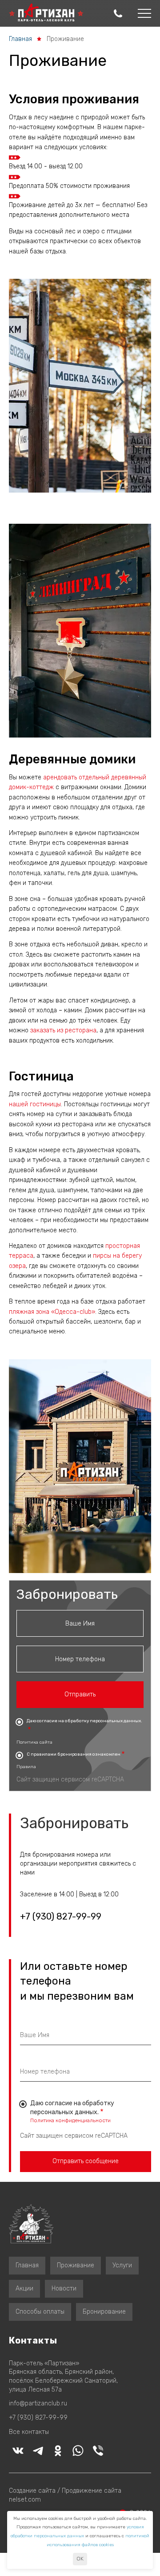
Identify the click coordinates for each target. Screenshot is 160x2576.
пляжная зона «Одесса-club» (52, 1312)
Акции (24, 2289)
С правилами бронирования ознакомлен (74, 1754)
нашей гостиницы (35, 1104)
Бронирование (104, 2312)
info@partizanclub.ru (38, 2403)
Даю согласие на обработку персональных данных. (84, 1721)
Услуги (122, 2265)
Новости (64, 2289)
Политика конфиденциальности (70, 2120)
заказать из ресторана (63, 1030)
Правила (26, 1767)
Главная (20, 39)
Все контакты (29, 2432)
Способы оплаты (40, 2312)
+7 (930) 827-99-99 (61, 1917)
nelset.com (25, 2500)
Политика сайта (34, 1742)
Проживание (76, 2265)
